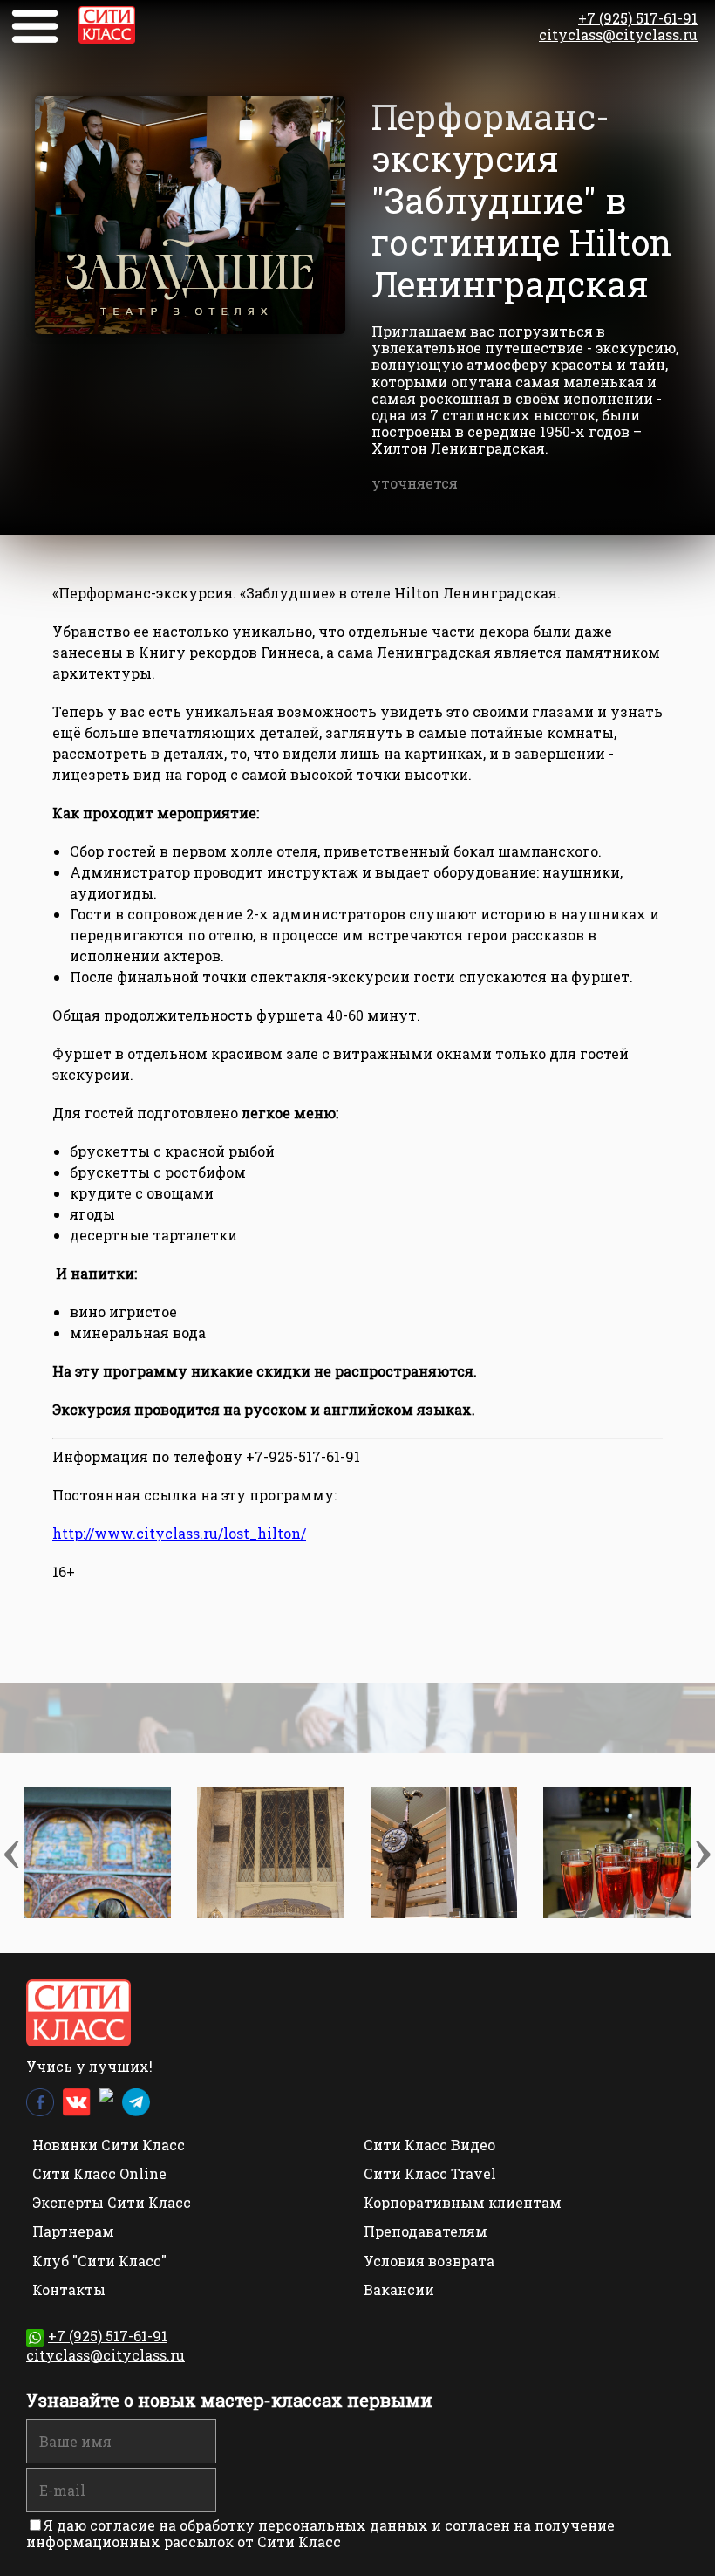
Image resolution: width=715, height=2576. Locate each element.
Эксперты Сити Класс (112, 2202)
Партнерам (73, 2231)
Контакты (69, 2289)
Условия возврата (429, 2261)
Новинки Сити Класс (109, 2145)
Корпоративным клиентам (463, 2202)
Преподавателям (426, 2231)
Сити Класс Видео (429, 2145)
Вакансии (399, 2289)
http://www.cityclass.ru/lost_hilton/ (179, 1533)
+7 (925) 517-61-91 (638, 18)
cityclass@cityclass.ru (618, 34)
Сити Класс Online (99, 2173)
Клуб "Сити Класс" (99, 2261)
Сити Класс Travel (430, 2173)
